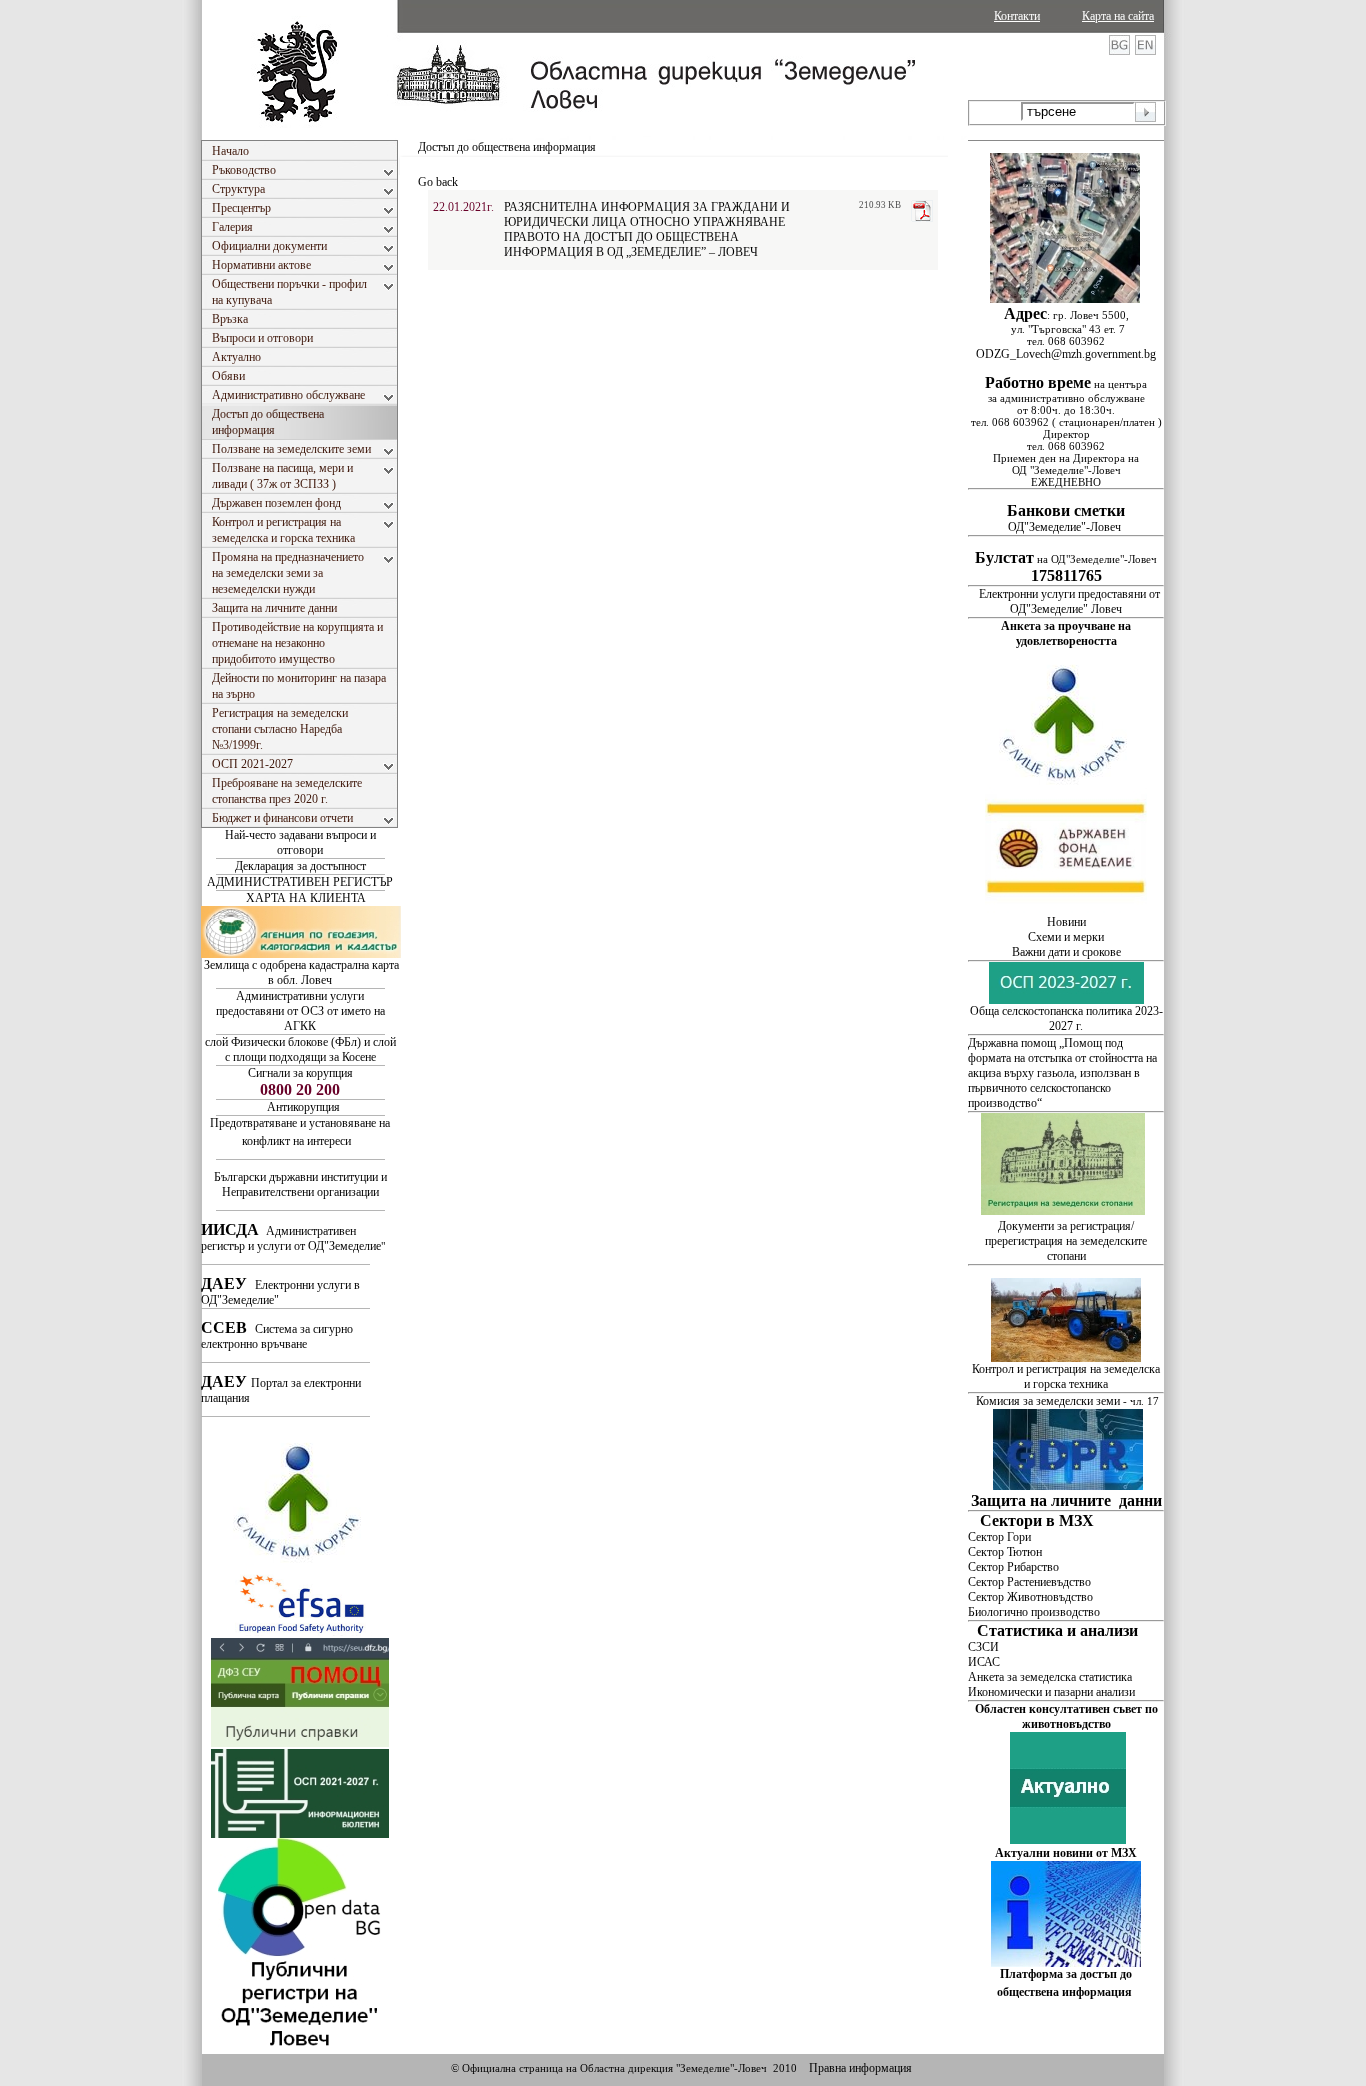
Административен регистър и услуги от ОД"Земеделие (291, 1238)
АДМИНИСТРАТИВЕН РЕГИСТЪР (300, 882)
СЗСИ (983, 1647)
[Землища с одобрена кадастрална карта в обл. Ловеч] (301, 954)
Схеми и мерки (1066, 937)
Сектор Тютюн (1005, 1552)
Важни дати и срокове (1066, 952)
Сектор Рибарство (1013, 1567)
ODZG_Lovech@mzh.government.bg (1066, 354)
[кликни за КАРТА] (1065, 299)
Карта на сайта (1118, 16)
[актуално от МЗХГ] (1068, 1840)
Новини (1066, 922)
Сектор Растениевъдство (1029, 1582)
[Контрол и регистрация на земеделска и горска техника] (1066, 1358)
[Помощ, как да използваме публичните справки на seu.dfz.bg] (300, 1743)
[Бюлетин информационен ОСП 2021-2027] (300, 1834)
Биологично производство (1034, 1612)
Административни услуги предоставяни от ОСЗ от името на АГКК (300, 1011)
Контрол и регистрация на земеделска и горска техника (1066, 1376)
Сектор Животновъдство (1030, 1597)
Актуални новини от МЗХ (1066, 1853)
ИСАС (984, 1662)
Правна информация (860, 2068)
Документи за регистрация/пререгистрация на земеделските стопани (1066, 1241)
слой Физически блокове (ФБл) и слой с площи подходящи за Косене (300, 1049)
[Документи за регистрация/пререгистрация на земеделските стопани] (1064, 1211)
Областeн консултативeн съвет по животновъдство (1066, 1716)
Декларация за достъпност (300, 866)
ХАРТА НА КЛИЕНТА (306, 898)
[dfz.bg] (1066, 911)
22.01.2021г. (463, 207)
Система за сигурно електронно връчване (277, 1336)
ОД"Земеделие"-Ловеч (1066, 519)
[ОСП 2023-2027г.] (1066, 1000)
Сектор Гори (999, 1537)
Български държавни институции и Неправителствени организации (300, 1184)
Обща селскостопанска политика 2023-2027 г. (1066, 1018)
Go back (438, 182)
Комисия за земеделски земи (1048, 1401)
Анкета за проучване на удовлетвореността (1066, 633)
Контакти (1017, 16)
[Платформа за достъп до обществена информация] (1066, 1963)
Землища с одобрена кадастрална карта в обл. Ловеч (301, 972)
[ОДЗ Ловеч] (300, 2050)
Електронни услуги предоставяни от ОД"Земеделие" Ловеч (1069, 601)
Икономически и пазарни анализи (1051, 1692)
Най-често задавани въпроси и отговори (300, 842)
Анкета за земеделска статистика (1050, 1677)
